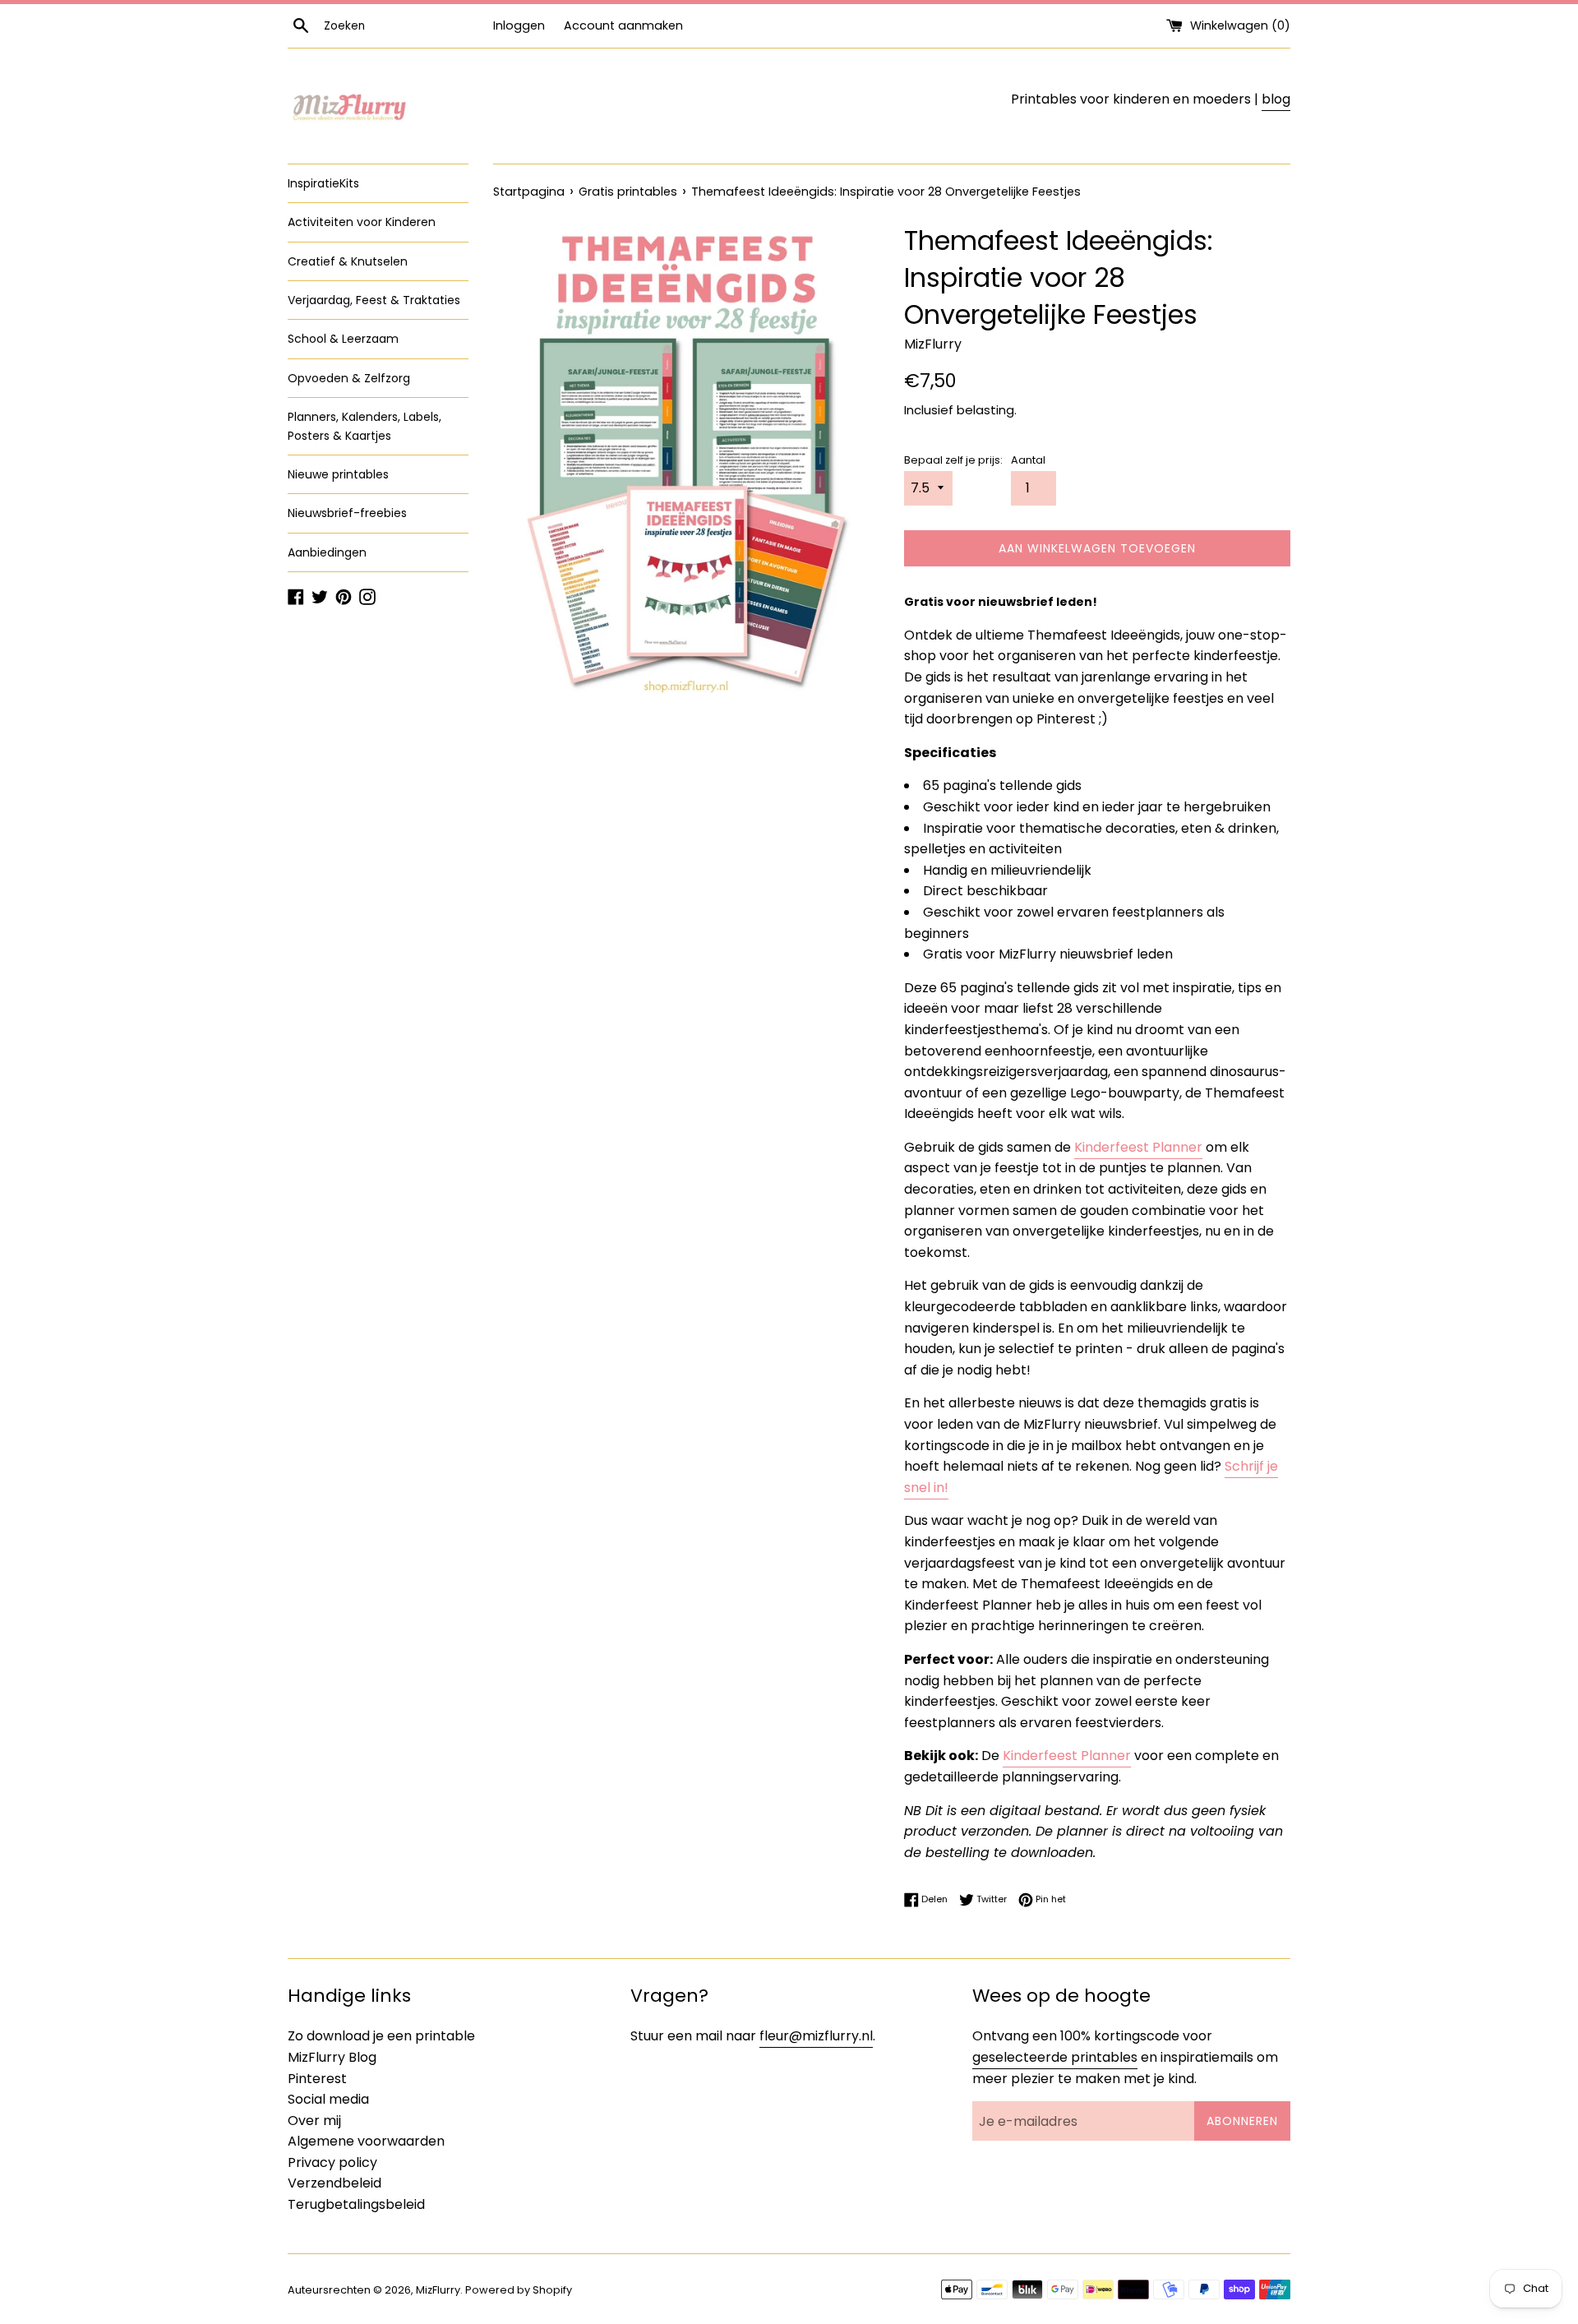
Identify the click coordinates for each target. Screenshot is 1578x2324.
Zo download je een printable (381, 2036)
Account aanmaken (623, 25)
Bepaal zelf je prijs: (953, 460)
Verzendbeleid (335, 2183)
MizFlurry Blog (332, 2057)
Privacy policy (332, 2162)
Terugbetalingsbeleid (356, 2204)
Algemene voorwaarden (366, 2141)
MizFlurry (438, 2290)
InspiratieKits (323, 183)
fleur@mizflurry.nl (816, 2036)
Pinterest (317, 2079)
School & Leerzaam (343, 339)
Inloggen (519, 25)
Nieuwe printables (338, 474)
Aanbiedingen (327, 552)
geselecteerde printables (1055, 2057)
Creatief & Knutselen (348, 261)
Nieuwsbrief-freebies (347, 513)
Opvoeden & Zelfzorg (349, 378)
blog (1276, 99)
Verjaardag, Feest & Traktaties (374, 300)
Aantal (1028, 460)
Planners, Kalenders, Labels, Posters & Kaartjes (365, 426)
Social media (328, 2099)
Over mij (314, 2121)
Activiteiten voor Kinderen (362, 222)
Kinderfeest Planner (1138, 1147)
